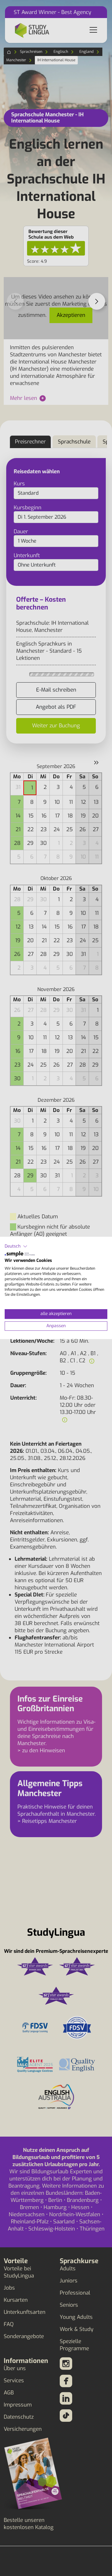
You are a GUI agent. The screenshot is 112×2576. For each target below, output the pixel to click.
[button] (16, 1246)
